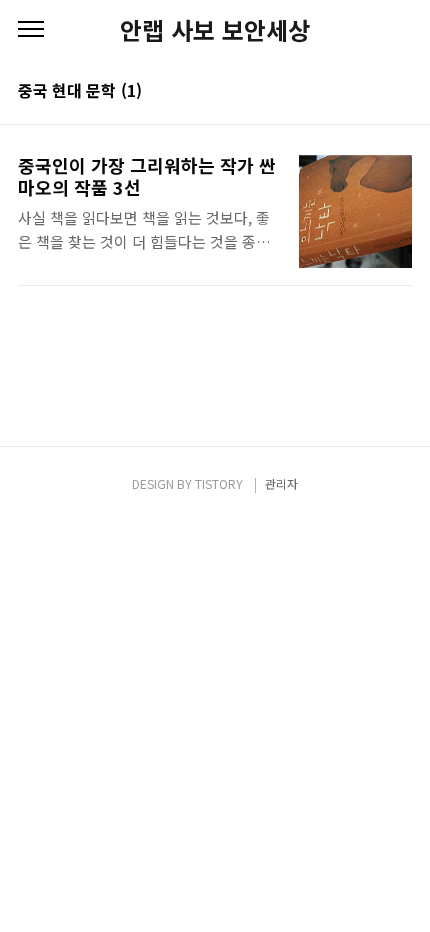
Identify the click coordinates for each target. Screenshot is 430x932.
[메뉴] (31, 30)
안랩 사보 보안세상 (215, 30)
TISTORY (219, 483)
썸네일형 (372, 92)
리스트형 (400, 92)
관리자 (281, 483)
